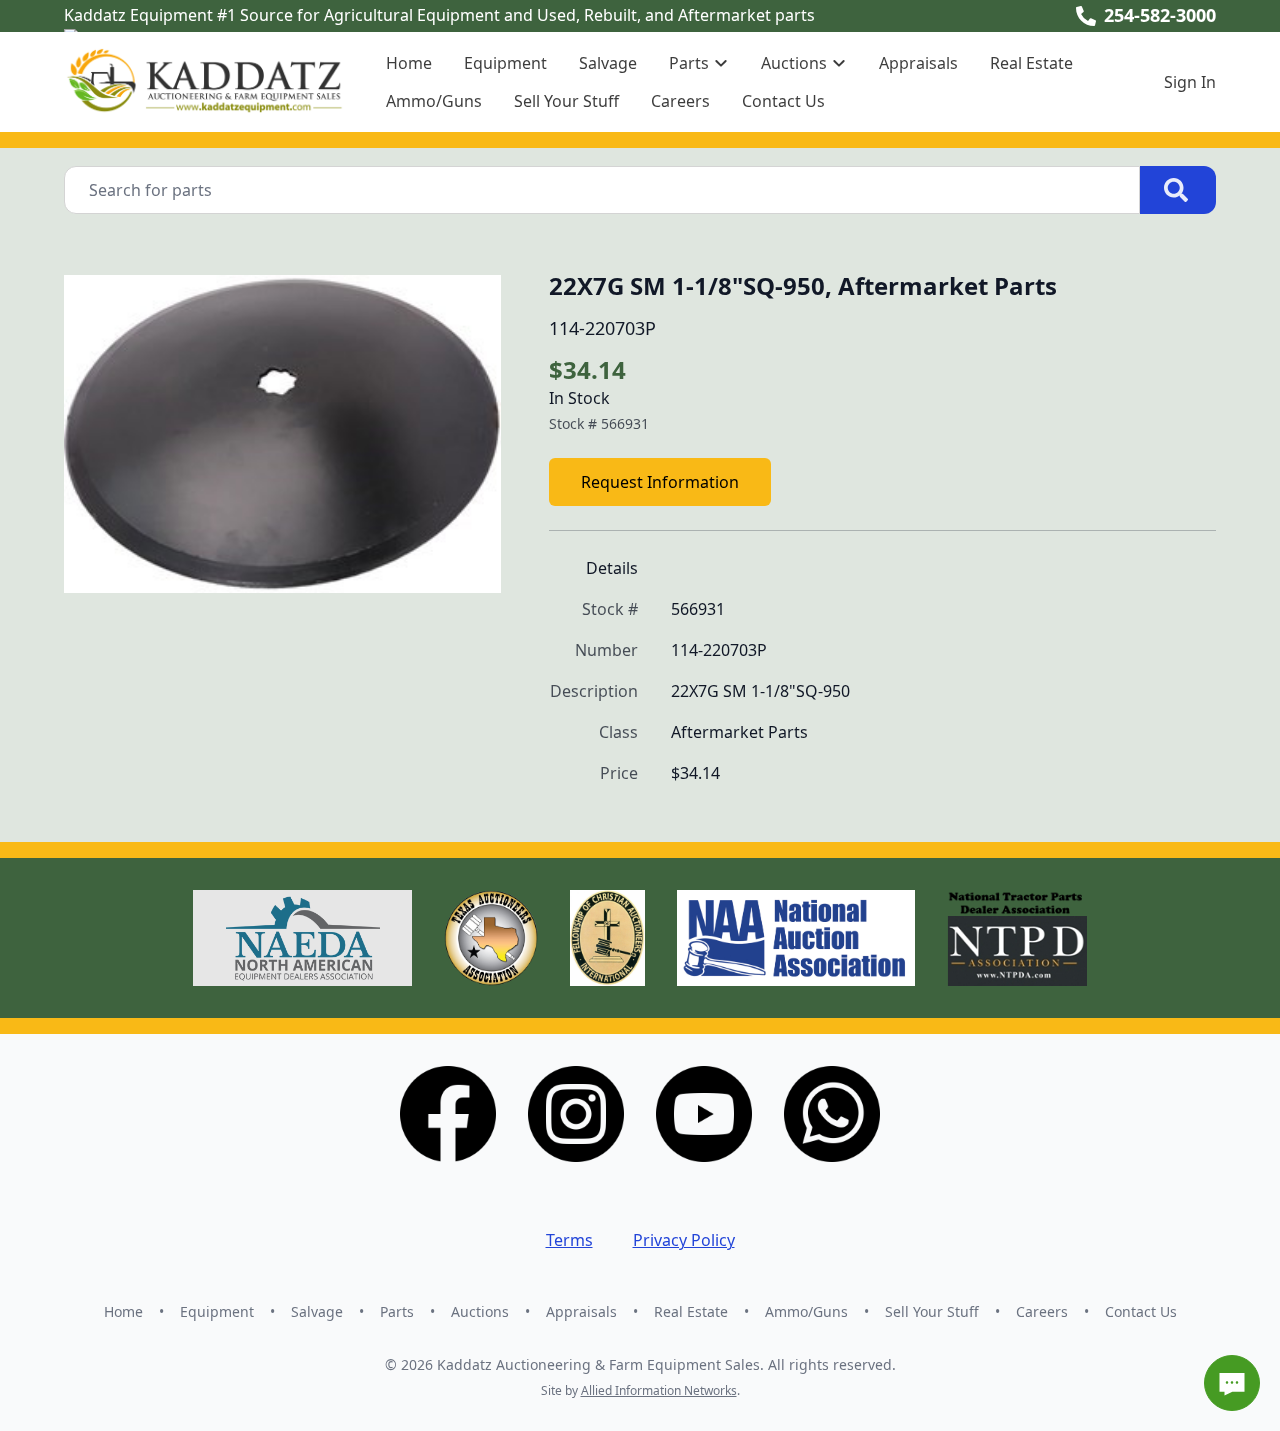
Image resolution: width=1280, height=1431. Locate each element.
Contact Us (783, 101)
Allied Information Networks (659, 1390)
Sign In (1190, 82)
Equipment (505, 63)
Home (409, 63)
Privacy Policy (684, 1240)
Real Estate (1031, 63)
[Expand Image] (465, 562)
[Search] (1178, 190)
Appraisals (918, 63)
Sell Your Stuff (566, 101)
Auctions (480, 1311)
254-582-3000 (1160, 15)
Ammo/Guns (434, 101)
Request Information (660, 482)
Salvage (608, 63)
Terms (569, 1240)
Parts (397, 1311)
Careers (680, 101)
